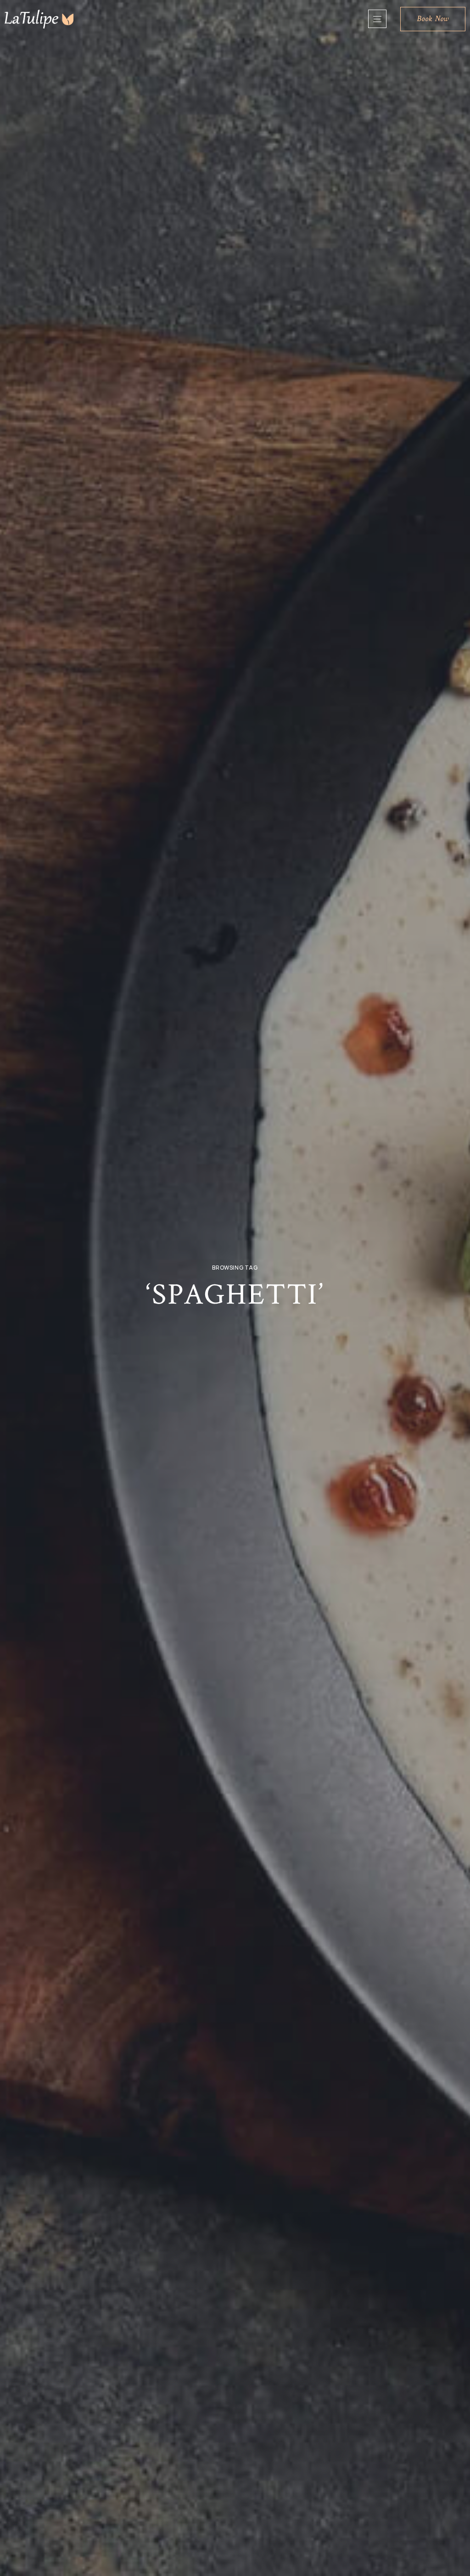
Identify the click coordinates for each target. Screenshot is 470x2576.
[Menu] (377, 19)
